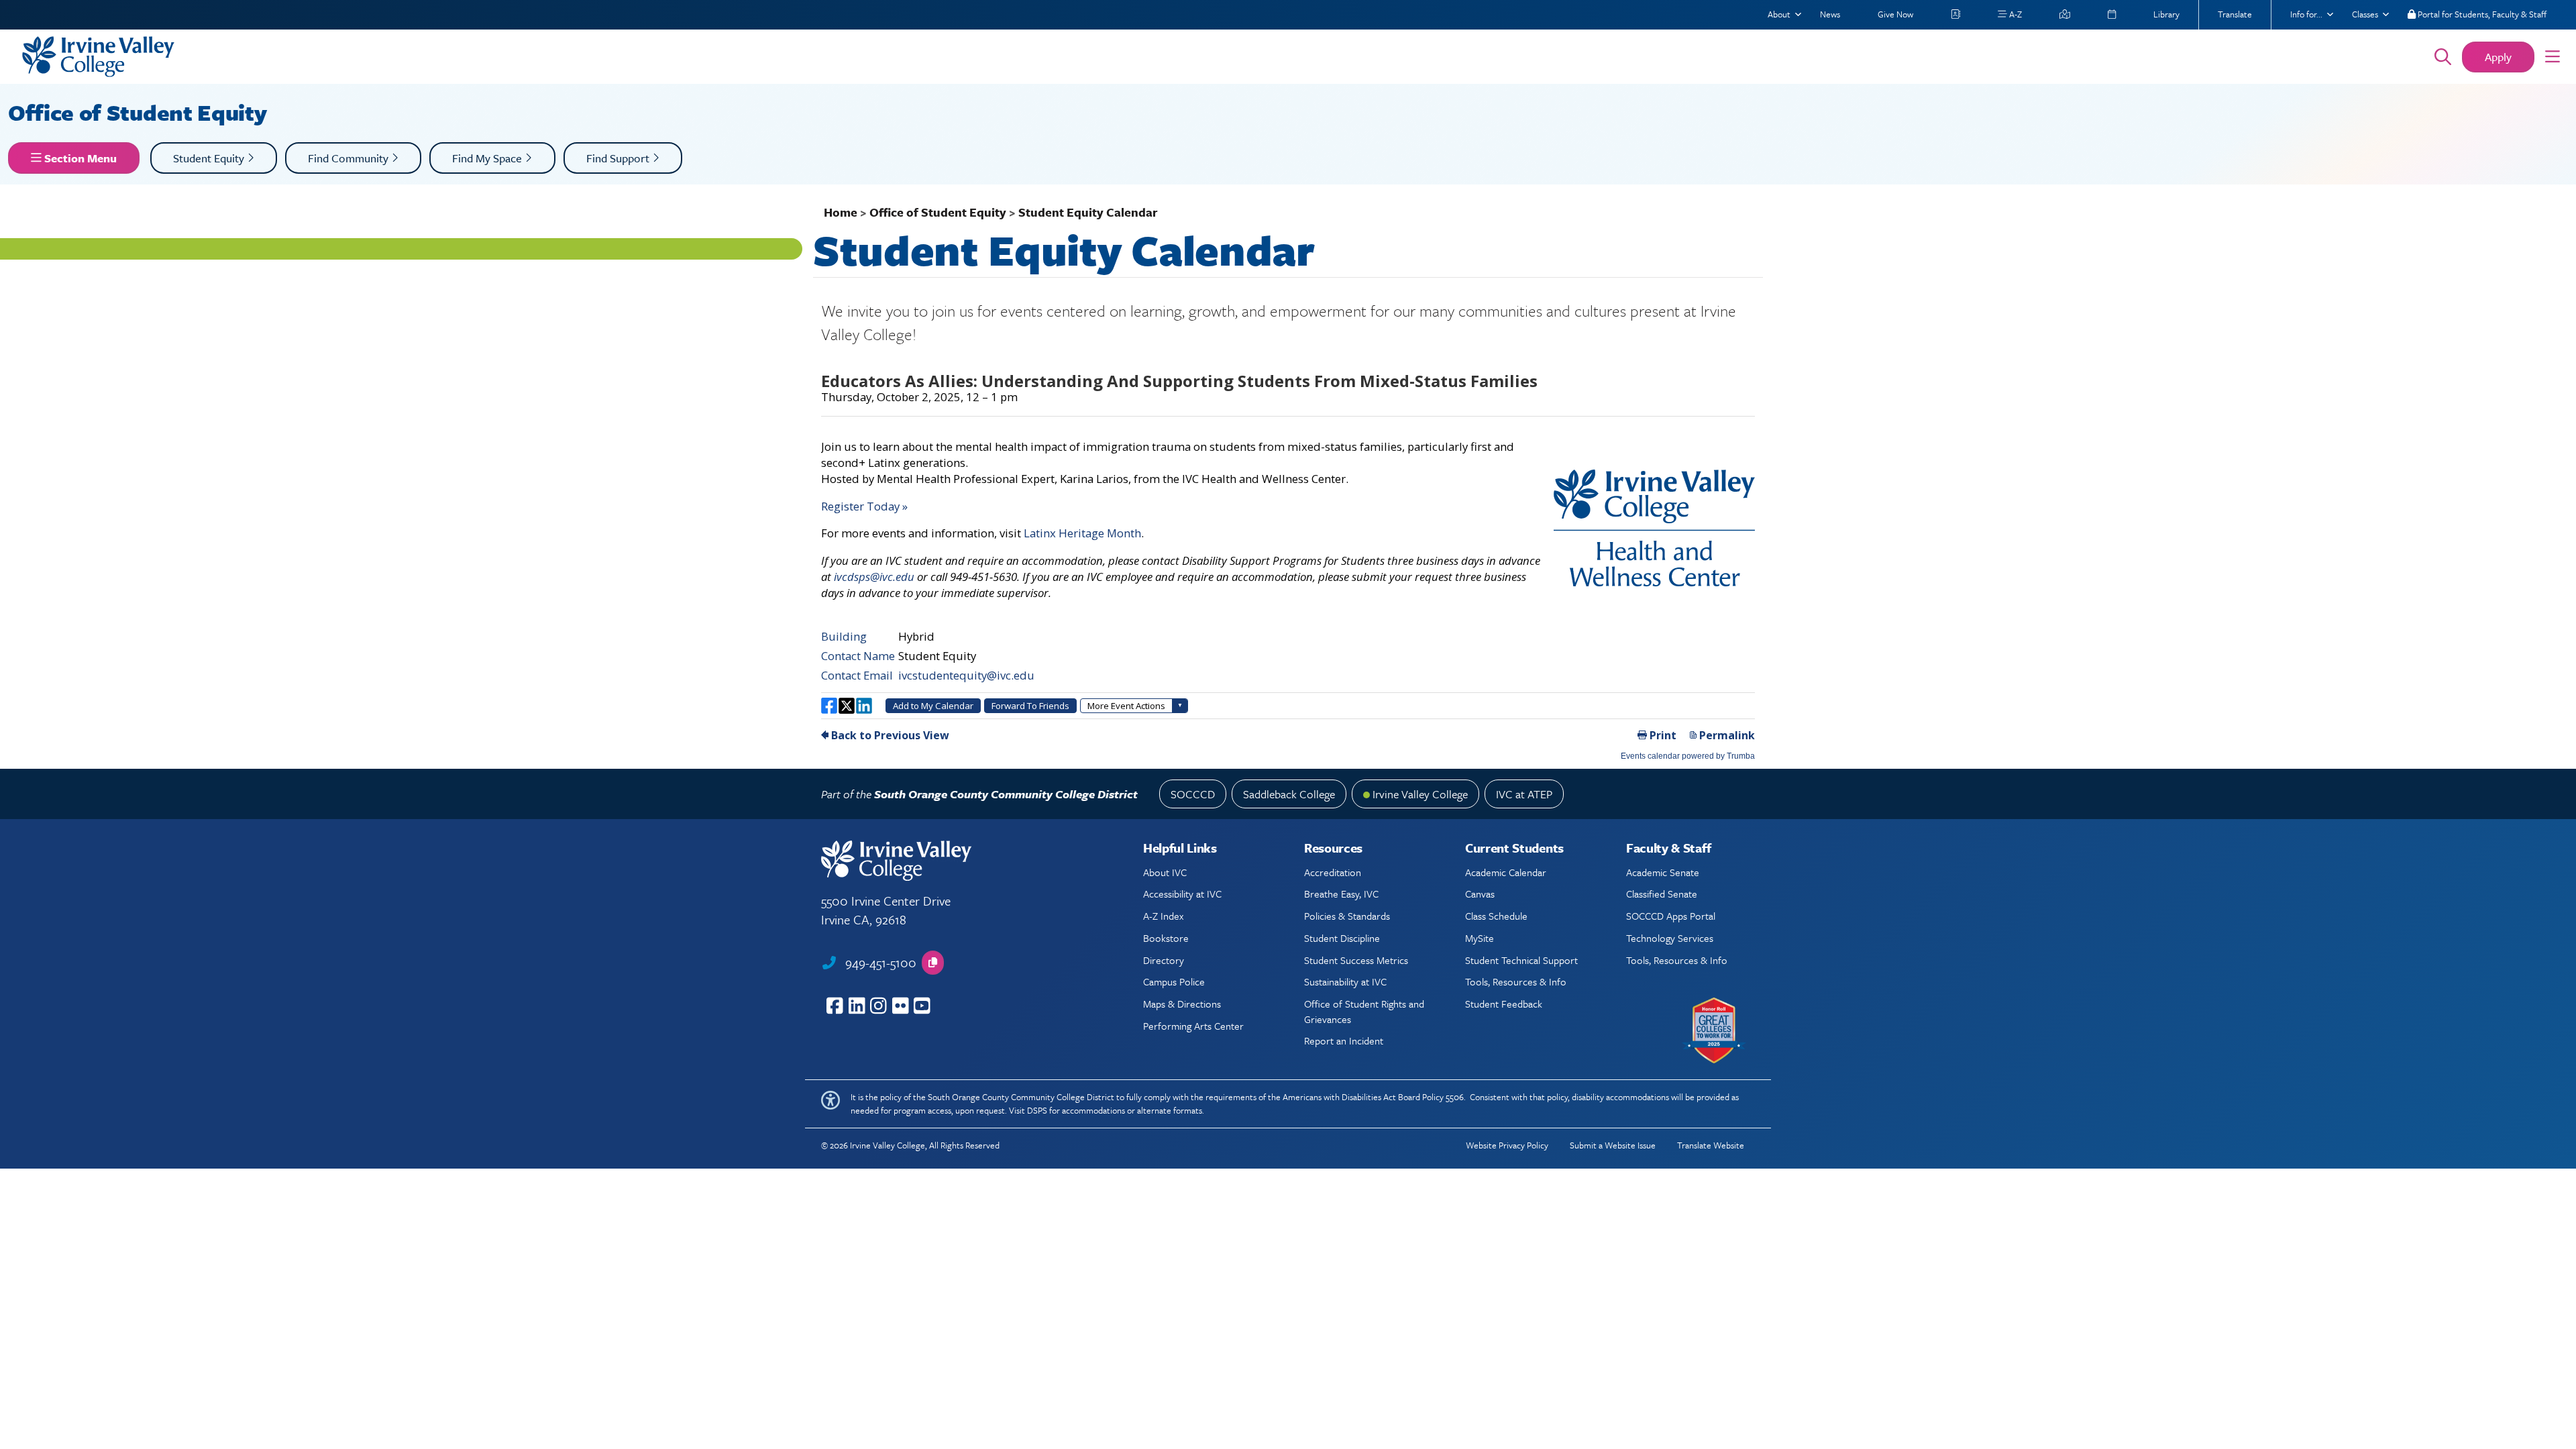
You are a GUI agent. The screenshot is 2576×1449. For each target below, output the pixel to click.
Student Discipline (1342, 938)
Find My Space (488, 158)
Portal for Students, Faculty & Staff (2481, 14)
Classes (2365, 14)
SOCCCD (1193, 794)
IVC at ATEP (1524, 794)
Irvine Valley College (1420, 794)
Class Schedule (1496, 916)
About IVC (1165, 872)
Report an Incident (1344, 1040)
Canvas (1480, 894)
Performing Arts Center (1193, 1026)
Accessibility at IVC (1182, 894)
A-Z (2015, 14)
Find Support (619, 158)
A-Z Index (1163, 916)
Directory (1164, 960)
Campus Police (1174, 981)
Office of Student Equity (140, 112)
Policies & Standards (1347, 916)
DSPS (1037, 1110)
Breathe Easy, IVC (1341, 894)
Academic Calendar (1506, 872)
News (1830, 14)
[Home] (1209, 57)
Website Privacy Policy (1507, 1145)
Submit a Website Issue (1613, 1145)
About (1779, 14)
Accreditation (1333, 872)
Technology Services (1670, 938)
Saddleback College (1289, 794)
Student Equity (210, 158)
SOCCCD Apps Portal (1671, 916)
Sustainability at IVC (1345, 981)
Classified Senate (1662, 894)
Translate (2235, 14)
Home (841, 212)
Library (2166, 14)
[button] (2553, 57)
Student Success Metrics (1356, 960)
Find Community (350, 158)
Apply (2498, 57)
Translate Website (1711, 1145)
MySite (1480, 938)
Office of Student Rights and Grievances (1364, 1011)
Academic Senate (1663, 872)
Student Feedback (1504, 1004)
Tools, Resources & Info (1516, 981)
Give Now (1895, 14)
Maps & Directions (1182, 1004)
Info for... (2306, 14)
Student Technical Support (1521, 960)
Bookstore (1166, 938)
